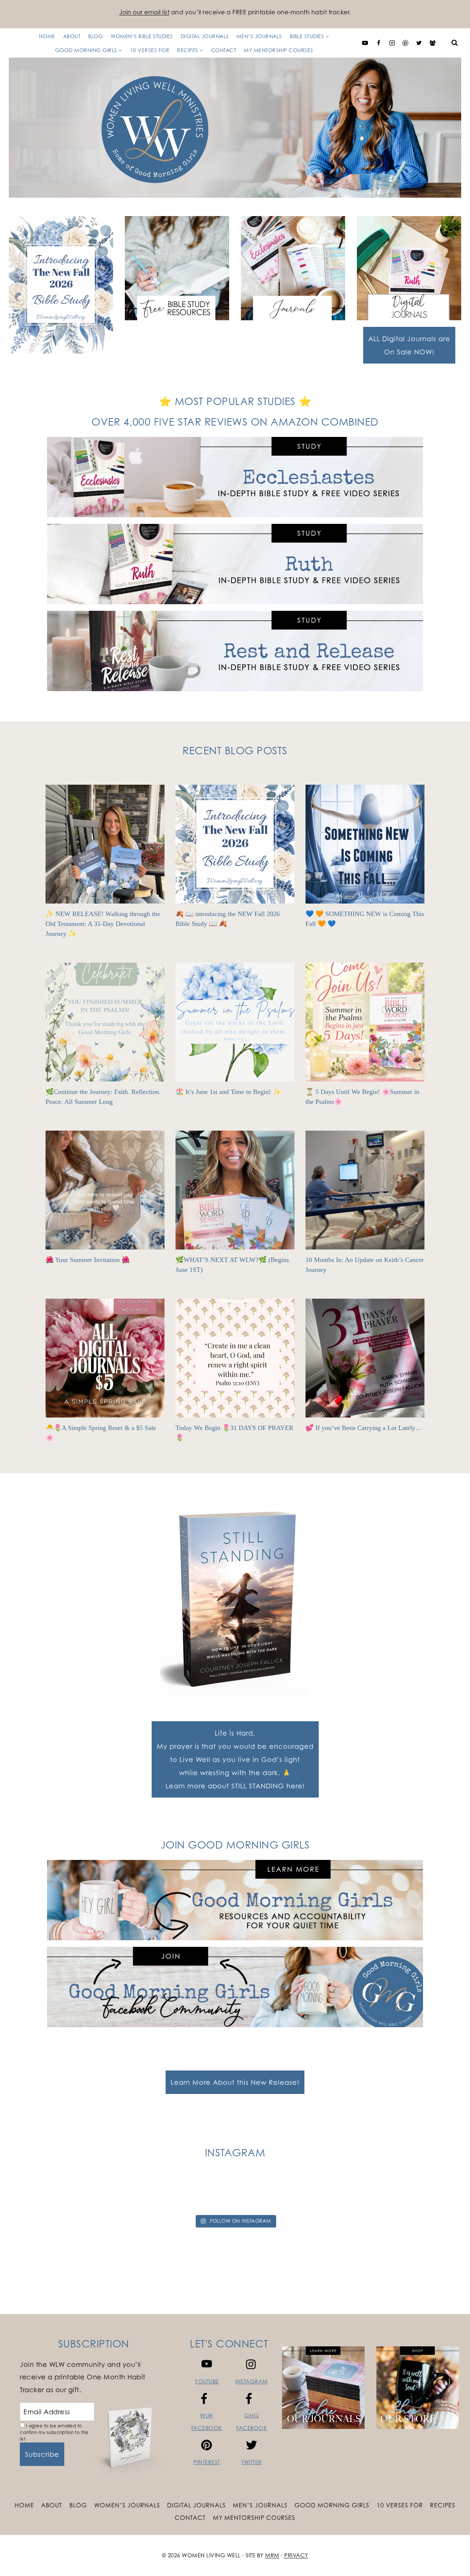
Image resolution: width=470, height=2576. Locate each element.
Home (47, 36)
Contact (224, 50)
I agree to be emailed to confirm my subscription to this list (54, 2432)
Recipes (443, 2505)
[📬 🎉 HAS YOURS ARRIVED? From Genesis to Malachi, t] (35, 2194)
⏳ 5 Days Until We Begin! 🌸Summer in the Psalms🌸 (362, 1097)
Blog (95, 36)
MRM (272, 2555)
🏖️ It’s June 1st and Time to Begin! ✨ (228, 1092)
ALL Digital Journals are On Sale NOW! (409, 345)
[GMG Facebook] (433, 43)
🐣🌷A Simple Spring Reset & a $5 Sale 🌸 (101, 1433)
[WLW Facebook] (379, 43)
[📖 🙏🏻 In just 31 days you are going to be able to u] (150, 2194)
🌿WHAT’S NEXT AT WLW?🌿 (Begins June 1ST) (232, 1265)
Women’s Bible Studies (142, 36)
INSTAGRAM (252, 2381)
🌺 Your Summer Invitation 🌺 (88, 1260)
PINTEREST (207, 2462)
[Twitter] (419, 43)
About (72, 36)
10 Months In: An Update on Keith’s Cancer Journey (365, 1265)
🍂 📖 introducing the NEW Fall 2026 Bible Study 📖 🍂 (228, 919)
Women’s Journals (127, 2505)
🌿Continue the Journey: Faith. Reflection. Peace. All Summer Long (103, 1097)
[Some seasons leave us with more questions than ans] (320, 2194)
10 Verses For (150, 50)
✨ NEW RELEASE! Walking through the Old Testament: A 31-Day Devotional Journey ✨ (103, 924)
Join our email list (144, 12)
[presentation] (105, 844)
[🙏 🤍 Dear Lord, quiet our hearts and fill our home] (435, 2194)
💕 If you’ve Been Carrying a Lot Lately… (364, 1428)
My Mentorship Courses (279, 50)
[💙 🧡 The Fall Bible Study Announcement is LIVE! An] (378, 2194)
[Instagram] (392, 43)
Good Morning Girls (332, 2505)
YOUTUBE (207, 2381)
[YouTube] (365, 43)
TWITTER (252, 2462)
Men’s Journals (259, 36)
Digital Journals (205, 36)
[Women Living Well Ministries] (235, 128)
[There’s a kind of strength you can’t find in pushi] (92, 2194)
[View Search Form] (455, 43)
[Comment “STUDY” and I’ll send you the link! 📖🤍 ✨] (263, 2194)
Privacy (296, 2555)
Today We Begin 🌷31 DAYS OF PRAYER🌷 (234, 1433)
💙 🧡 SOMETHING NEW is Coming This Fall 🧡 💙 (365, 919)
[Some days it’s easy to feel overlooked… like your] (207, 2194)
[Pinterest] (405, 43)
